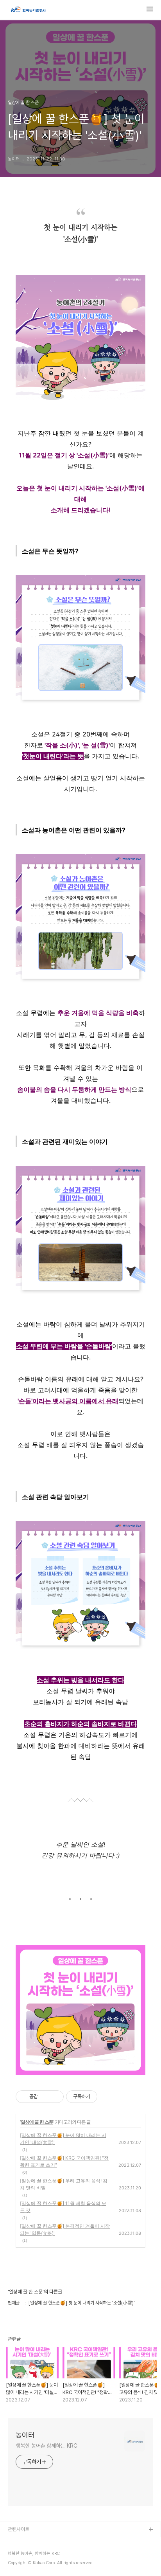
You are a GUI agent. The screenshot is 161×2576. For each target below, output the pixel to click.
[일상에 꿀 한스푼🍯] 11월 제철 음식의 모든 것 (63, 2207)
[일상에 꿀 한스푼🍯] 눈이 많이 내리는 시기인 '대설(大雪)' (63, 2139)
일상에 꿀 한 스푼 (37, 2122)
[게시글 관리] (55, 2097)
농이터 (25, 2435)
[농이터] (28, 10)
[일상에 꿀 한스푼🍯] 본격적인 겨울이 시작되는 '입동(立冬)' (65, 2229)
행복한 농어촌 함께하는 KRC (46, 2446)
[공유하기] (45, 2097)
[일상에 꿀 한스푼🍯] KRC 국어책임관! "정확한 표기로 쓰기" (64, 2161)
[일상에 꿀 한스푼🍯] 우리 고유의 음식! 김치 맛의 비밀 (64, 2184)
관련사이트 (19, 2529)
